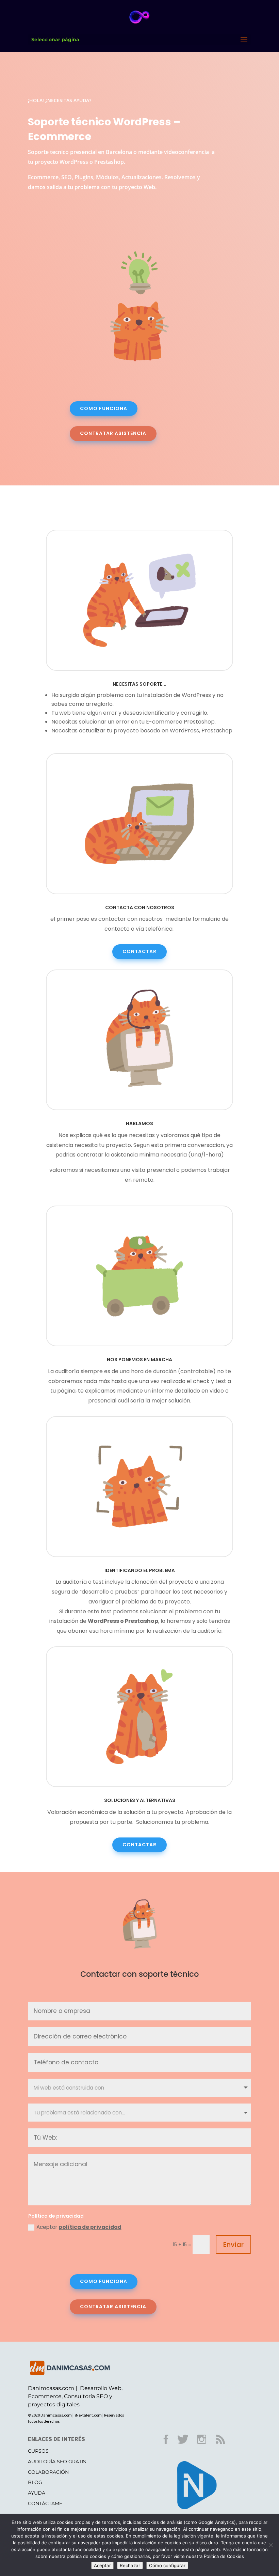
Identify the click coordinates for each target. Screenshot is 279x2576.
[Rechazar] (270, 2545)
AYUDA (37, 2493)
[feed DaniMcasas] (225, 2446)
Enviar (233, 2245)
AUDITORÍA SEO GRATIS (57, 2462)
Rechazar (130, 2565)
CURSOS (38, 2451)
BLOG (35, 2482)
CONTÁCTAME (45, 2503)
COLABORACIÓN (48, 2472)
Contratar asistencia (113, 433)
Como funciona (104, 408)
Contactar (139, 951)
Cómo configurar (167, 2565)
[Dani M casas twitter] (187, 2446)
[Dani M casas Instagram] (206, 2446)
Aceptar (79, 2227)
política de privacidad (90, 2227)
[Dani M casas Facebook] (170, 2446)
